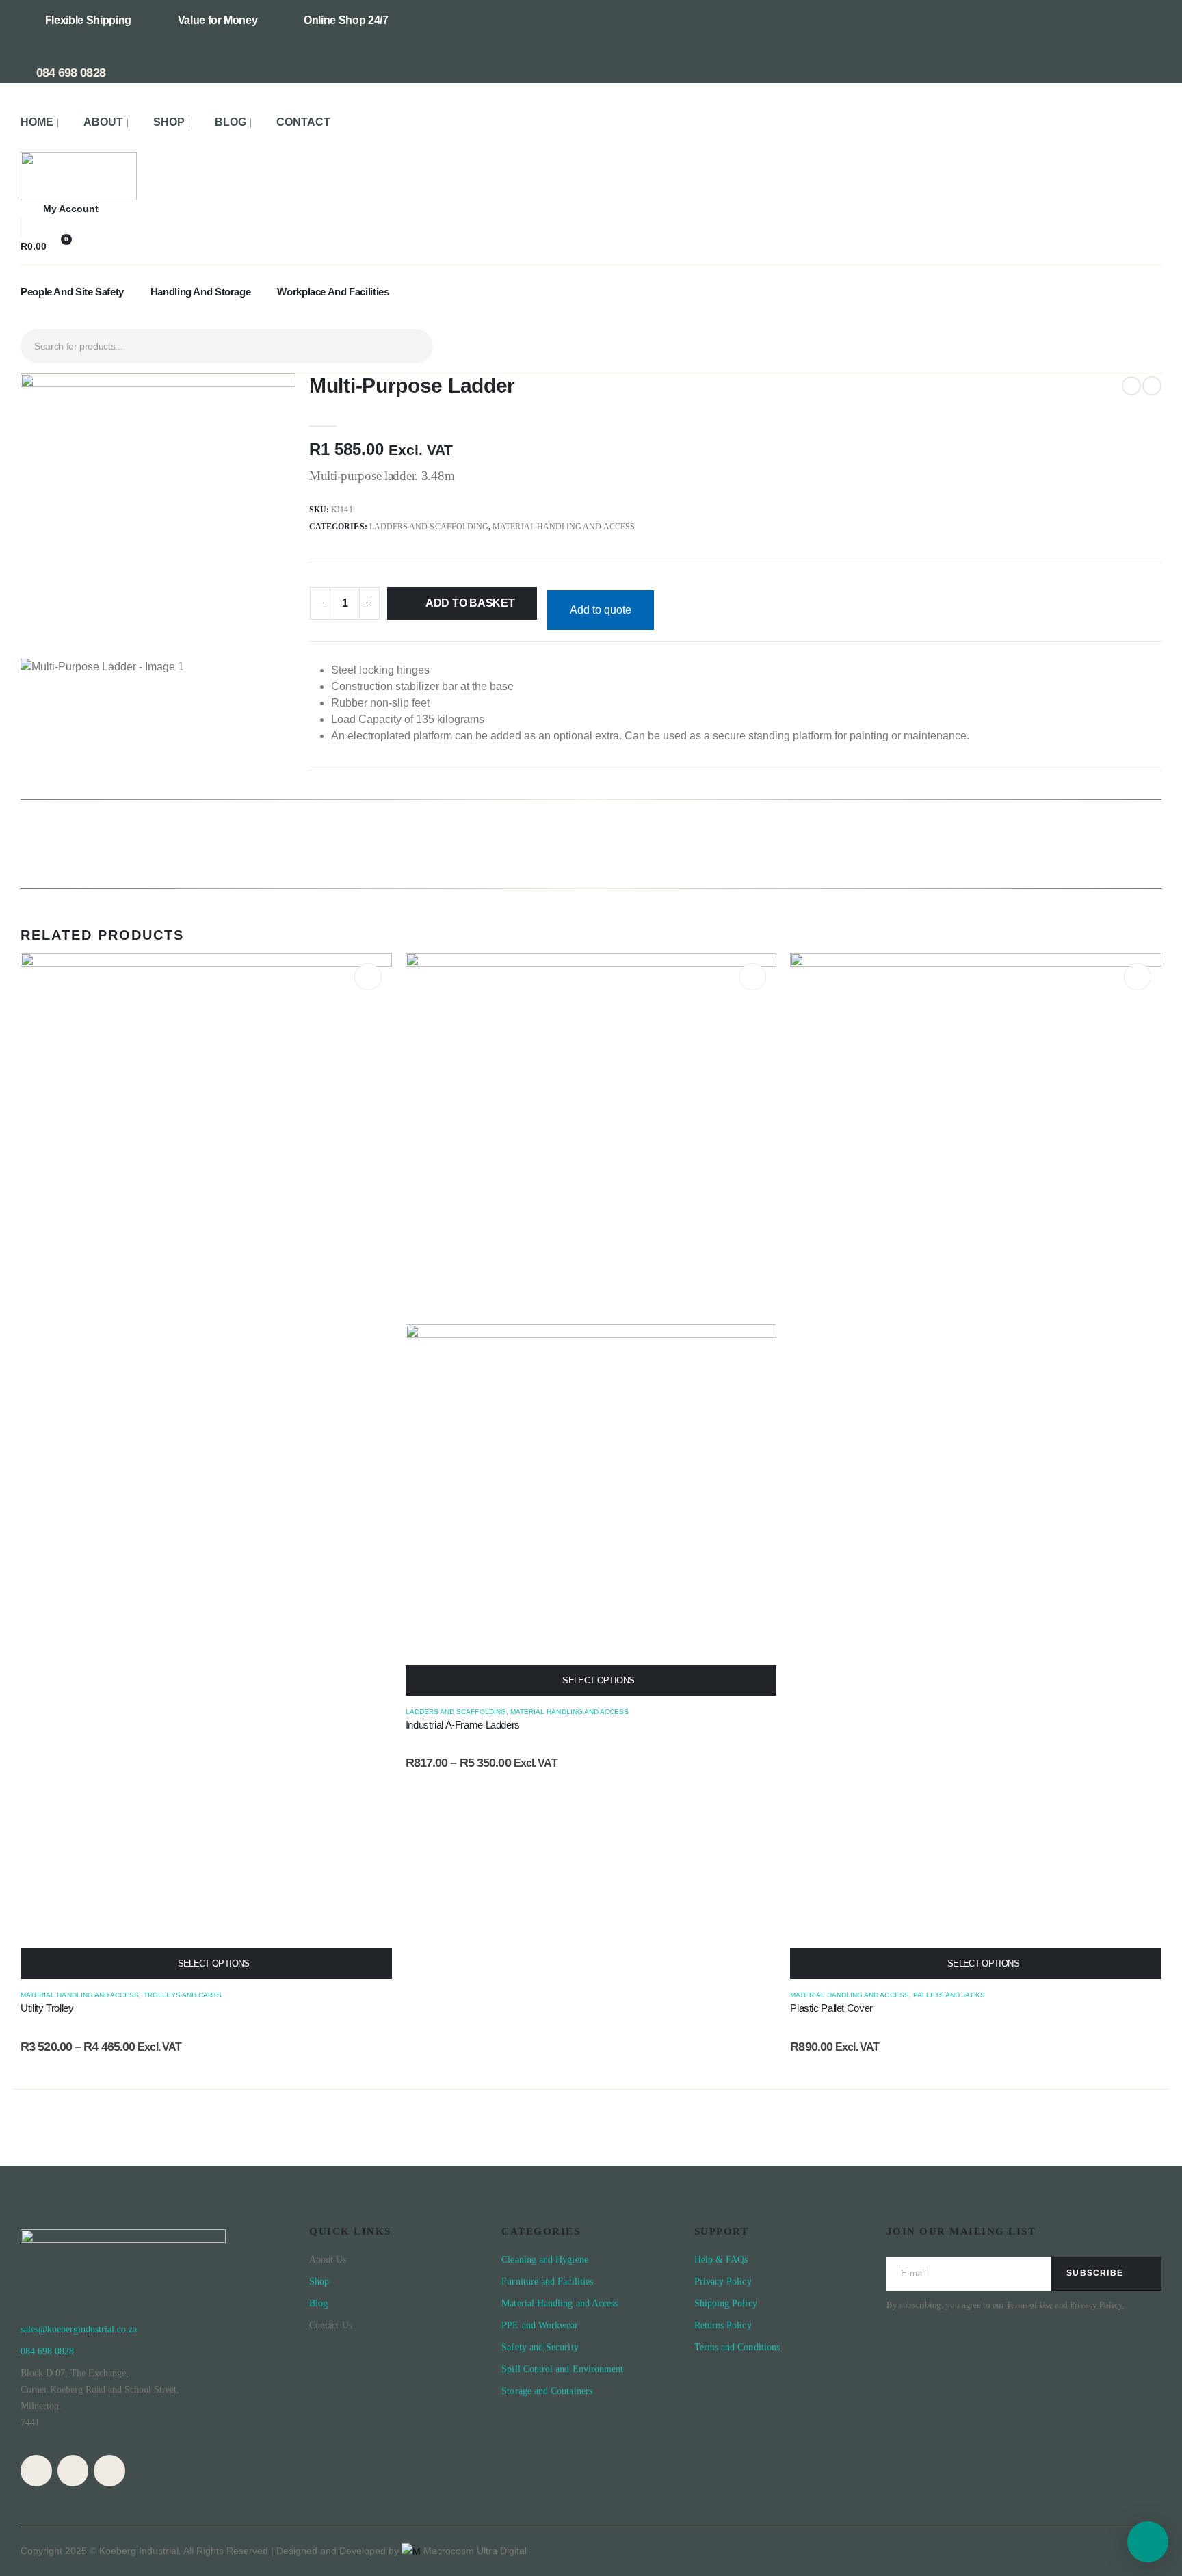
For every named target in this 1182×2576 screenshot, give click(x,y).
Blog (231, 122)
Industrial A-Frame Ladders (463, 1725)
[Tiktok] (109, 2471)
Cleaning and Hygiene (544, 2260)
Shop (169, 122)
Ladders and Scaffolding (429, 527)
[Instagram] (36, 2471)
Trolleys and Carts (183, 1995)
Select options (214, 1963)
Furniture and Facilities (547, 2282)
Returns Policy (723, 2325)
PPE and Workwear (540, 2325)
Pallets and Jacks (949, 1995)
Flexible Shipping (88, 20)
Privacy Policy (724, 2282)
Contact (303, 122)
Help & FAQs (721, 2260)
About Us (328, 2260)
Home (37, 122)
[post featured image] (206, 1466)
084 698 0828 (69, 73)
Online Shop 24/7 (346, 20)
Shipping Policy (726, 2303)
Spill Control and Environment (562, 2369)
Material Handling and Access (564, 527)
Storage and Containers (547, 2391)
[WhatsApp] (73, 2471)
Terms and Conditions (737, 2347)
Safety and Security (540, 2347)
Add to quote (601, 610)
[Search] (412, 346)
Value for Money (218, 20)
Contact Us (331, 2325)
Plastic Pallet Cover (831, 2008)
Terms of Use (1029, 2305)
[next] (1152, 386)
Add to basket (470, 603)
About (103, 122)
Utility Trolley (47, 2008)
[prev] (1131, 386)
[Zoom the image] (79, 160)
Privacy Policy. (1097, 2305)
